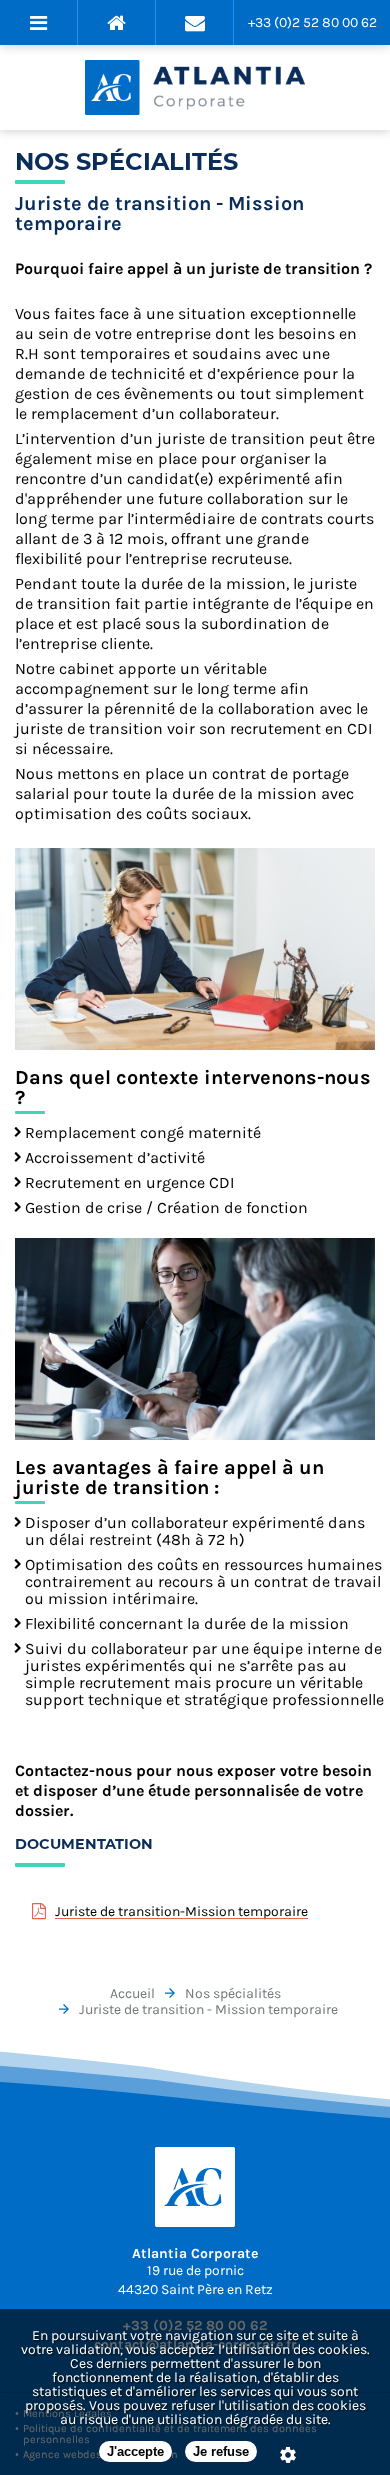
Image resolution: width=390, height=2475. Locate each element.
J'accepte (135, 2451)
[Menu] (39, 22)
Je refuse (221, 2451)
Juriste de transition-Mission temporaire (181, 1912)
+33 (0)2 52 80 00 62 (312, 22)
